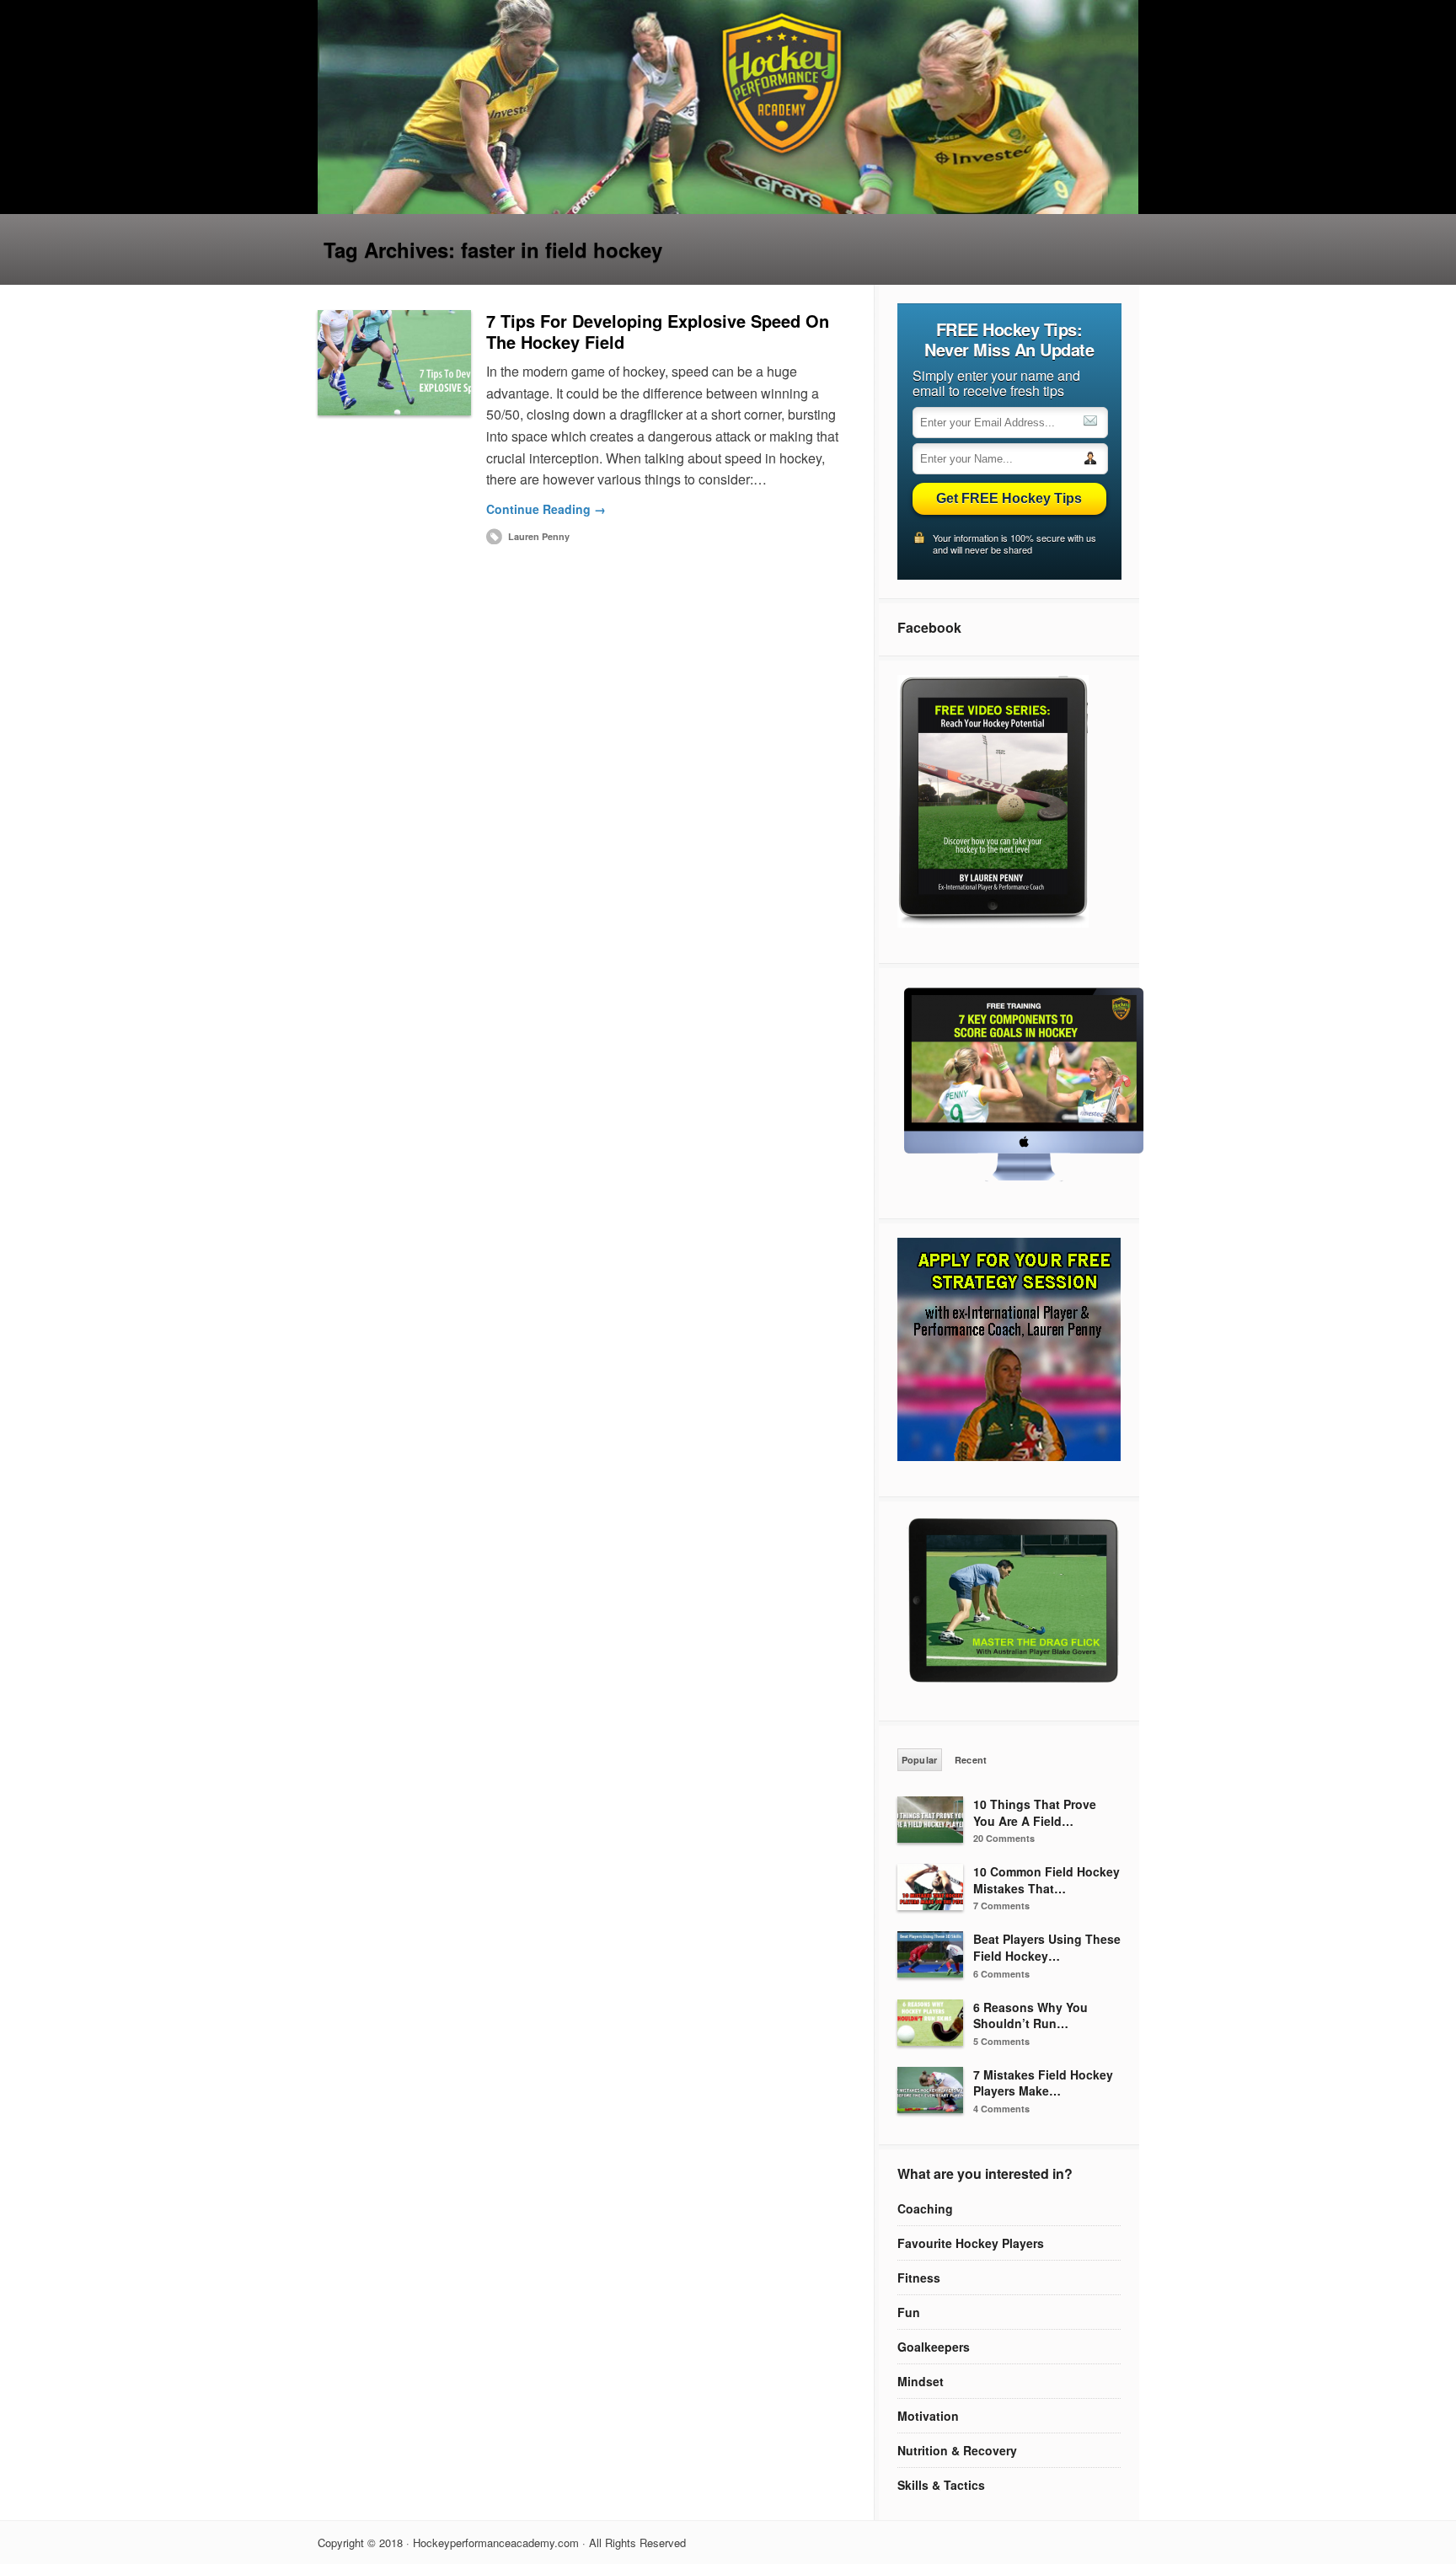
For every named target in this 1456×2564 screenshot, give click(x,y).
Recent (971, 1760)
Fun (909, 2312)
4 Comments (1001, 2109)
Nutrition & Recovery (957, 2450)
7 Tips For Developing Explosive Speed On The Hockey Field (658, 331)
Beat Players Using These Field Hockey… (1047, 1947)
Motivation (928, 2416)
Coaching (925, 2208)
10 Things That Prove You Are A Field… (1035, 1812)
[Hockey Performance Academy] (728, 209)
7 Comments (1001, 1906)
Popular (920, 1760)
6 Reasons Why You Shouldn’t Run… (1030, 2015)
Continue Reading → (546, 509)
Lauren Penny (539, 536)
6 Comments (1001, 1974)
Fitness (919, 2278)
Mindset (921, 2381)
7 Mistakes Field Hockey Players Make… (1043, 2083)
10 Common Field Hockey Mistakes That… (1046, 1880)
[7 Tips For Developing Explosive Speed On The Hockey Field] (394, 363)
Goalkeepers (934, 2347)
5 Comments (1001, 2041)
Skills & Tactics (941, 2485)
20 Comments (1004, 1838)
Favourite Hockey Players (971, 2243)
